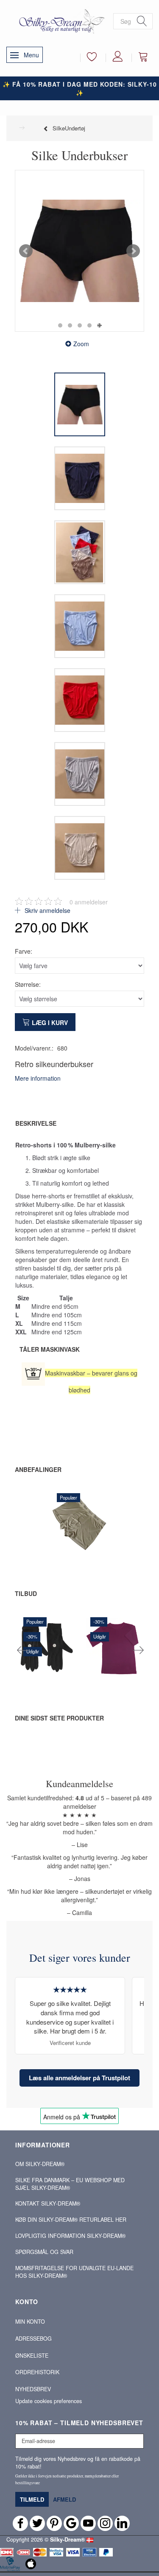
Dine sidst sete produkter (59, 1718)
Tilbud (26, 1593)
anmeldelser (89, 902)
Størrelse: (28, 984)
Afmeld (64, 2499)
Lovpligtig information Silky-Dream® (70, 2236)
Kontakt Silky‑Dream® (48, 2203)
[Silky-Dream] (60, 21)
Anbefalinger (38, 1469)
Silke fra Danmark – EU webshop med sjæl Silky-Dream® (70, 2184)
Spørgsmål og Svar (44, 2252)
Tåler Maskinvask (50, 1349)
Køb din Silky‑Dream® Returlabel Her (71, 2220)
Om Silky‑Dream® (40, 2164)
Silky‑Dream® (67, 2539)
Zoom (81, 344)
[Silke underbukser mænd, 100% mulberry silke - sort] (79, 251)
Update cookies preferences (49, 2401)
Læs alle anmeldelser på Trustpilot (79, 2078)
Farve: (24, 951)
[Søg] (142, 21)
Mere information (38, 1078)
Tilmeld (32, 2499)
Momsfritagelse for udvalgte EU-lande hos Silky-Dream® (74, 2272)
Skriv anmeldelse (47, 910)
